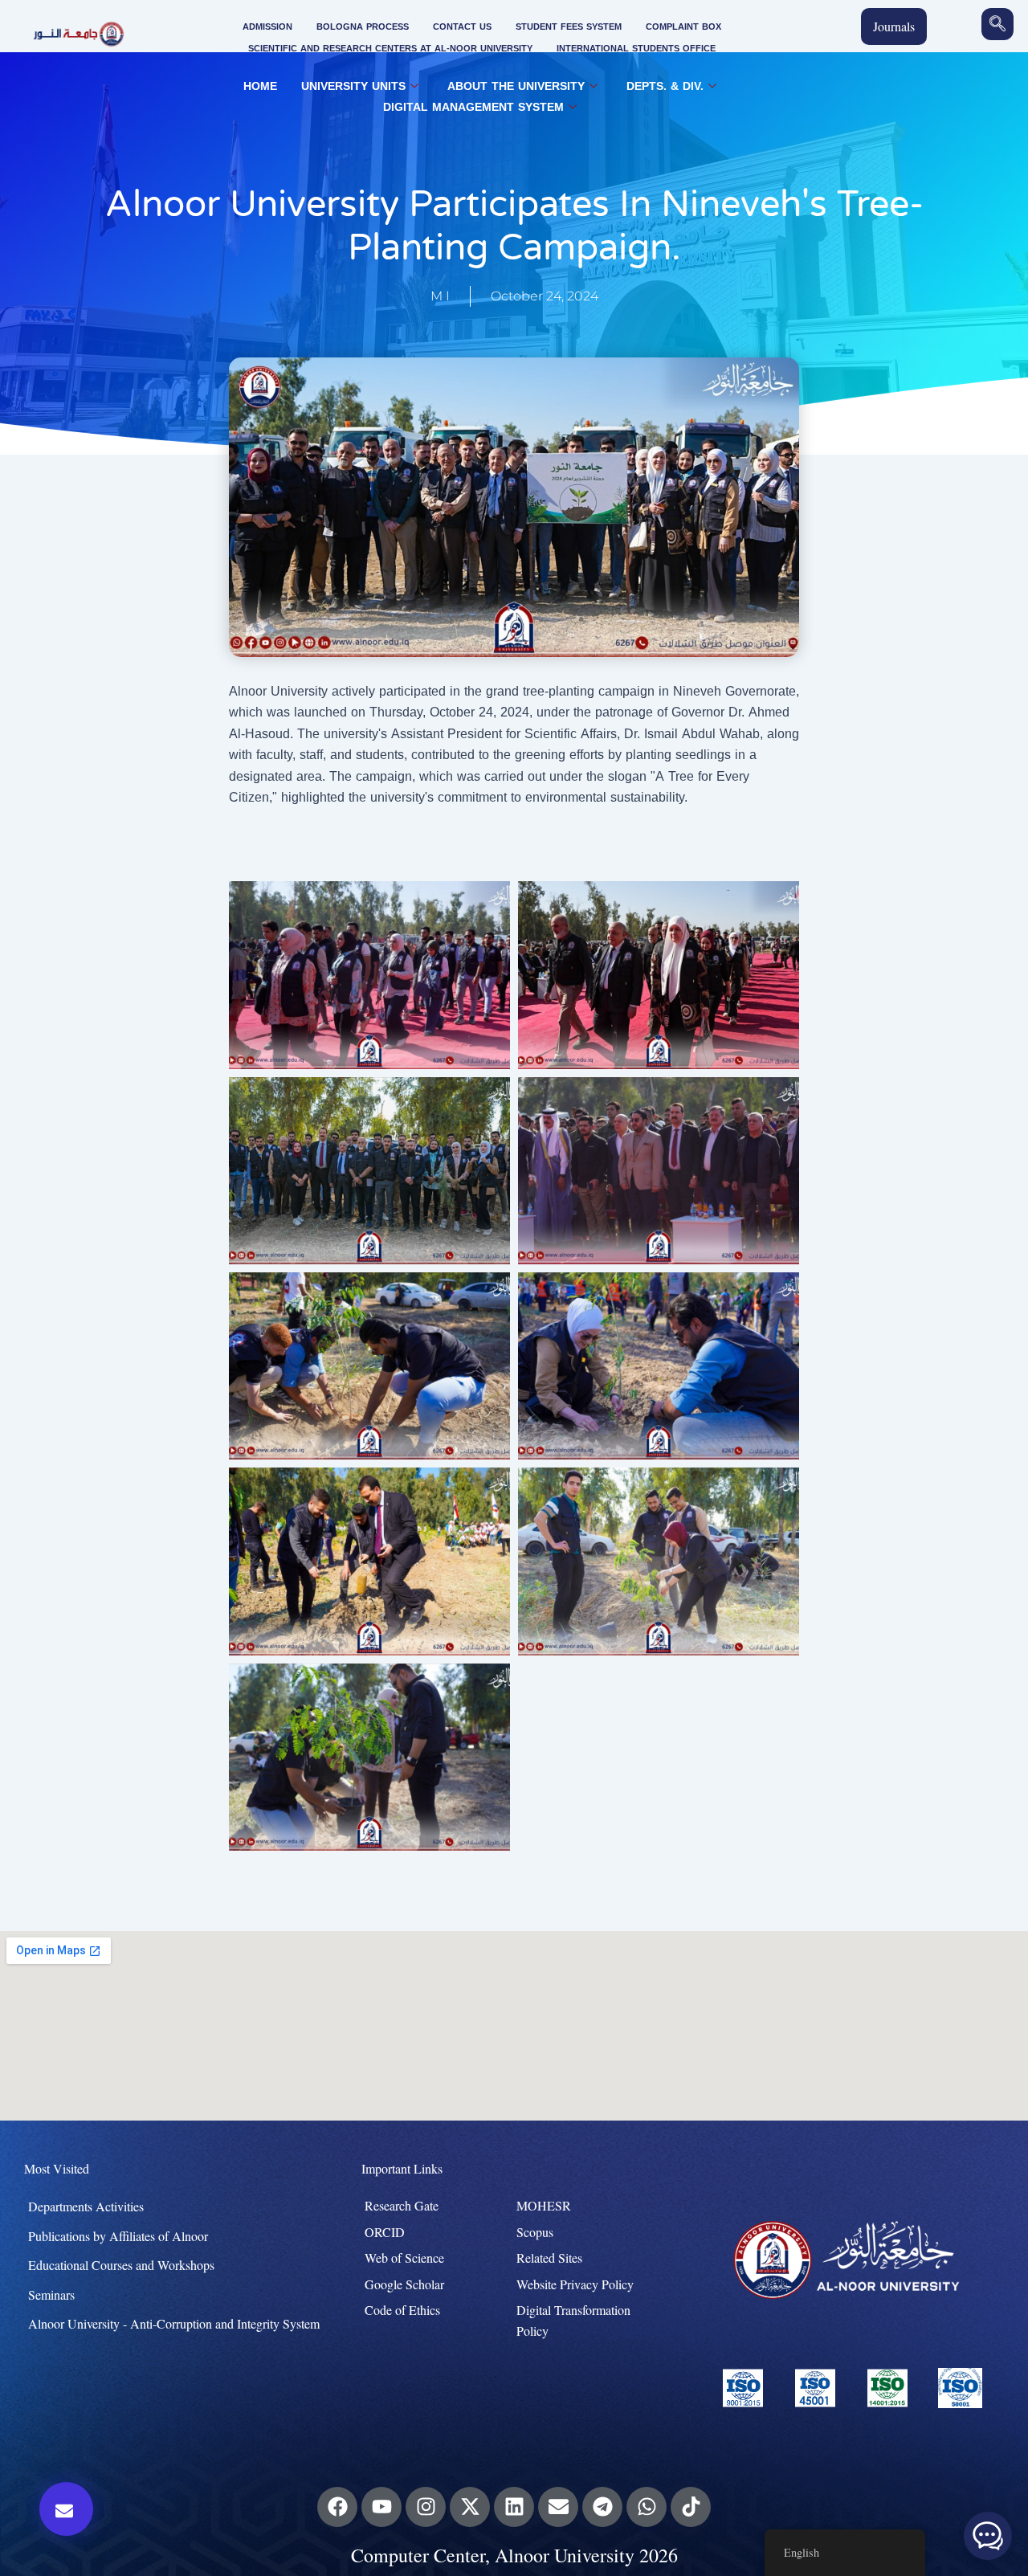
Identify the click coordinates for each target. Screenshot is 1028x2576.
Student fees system (569, 27)
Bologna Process (363, 27)
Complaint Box (683, 27)
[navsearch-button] (997, 24)
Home (260, 87)
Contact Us (462, 27)
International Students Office (636, 49)
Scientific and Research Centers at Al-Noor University (390, 49)
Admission (267, 27)
